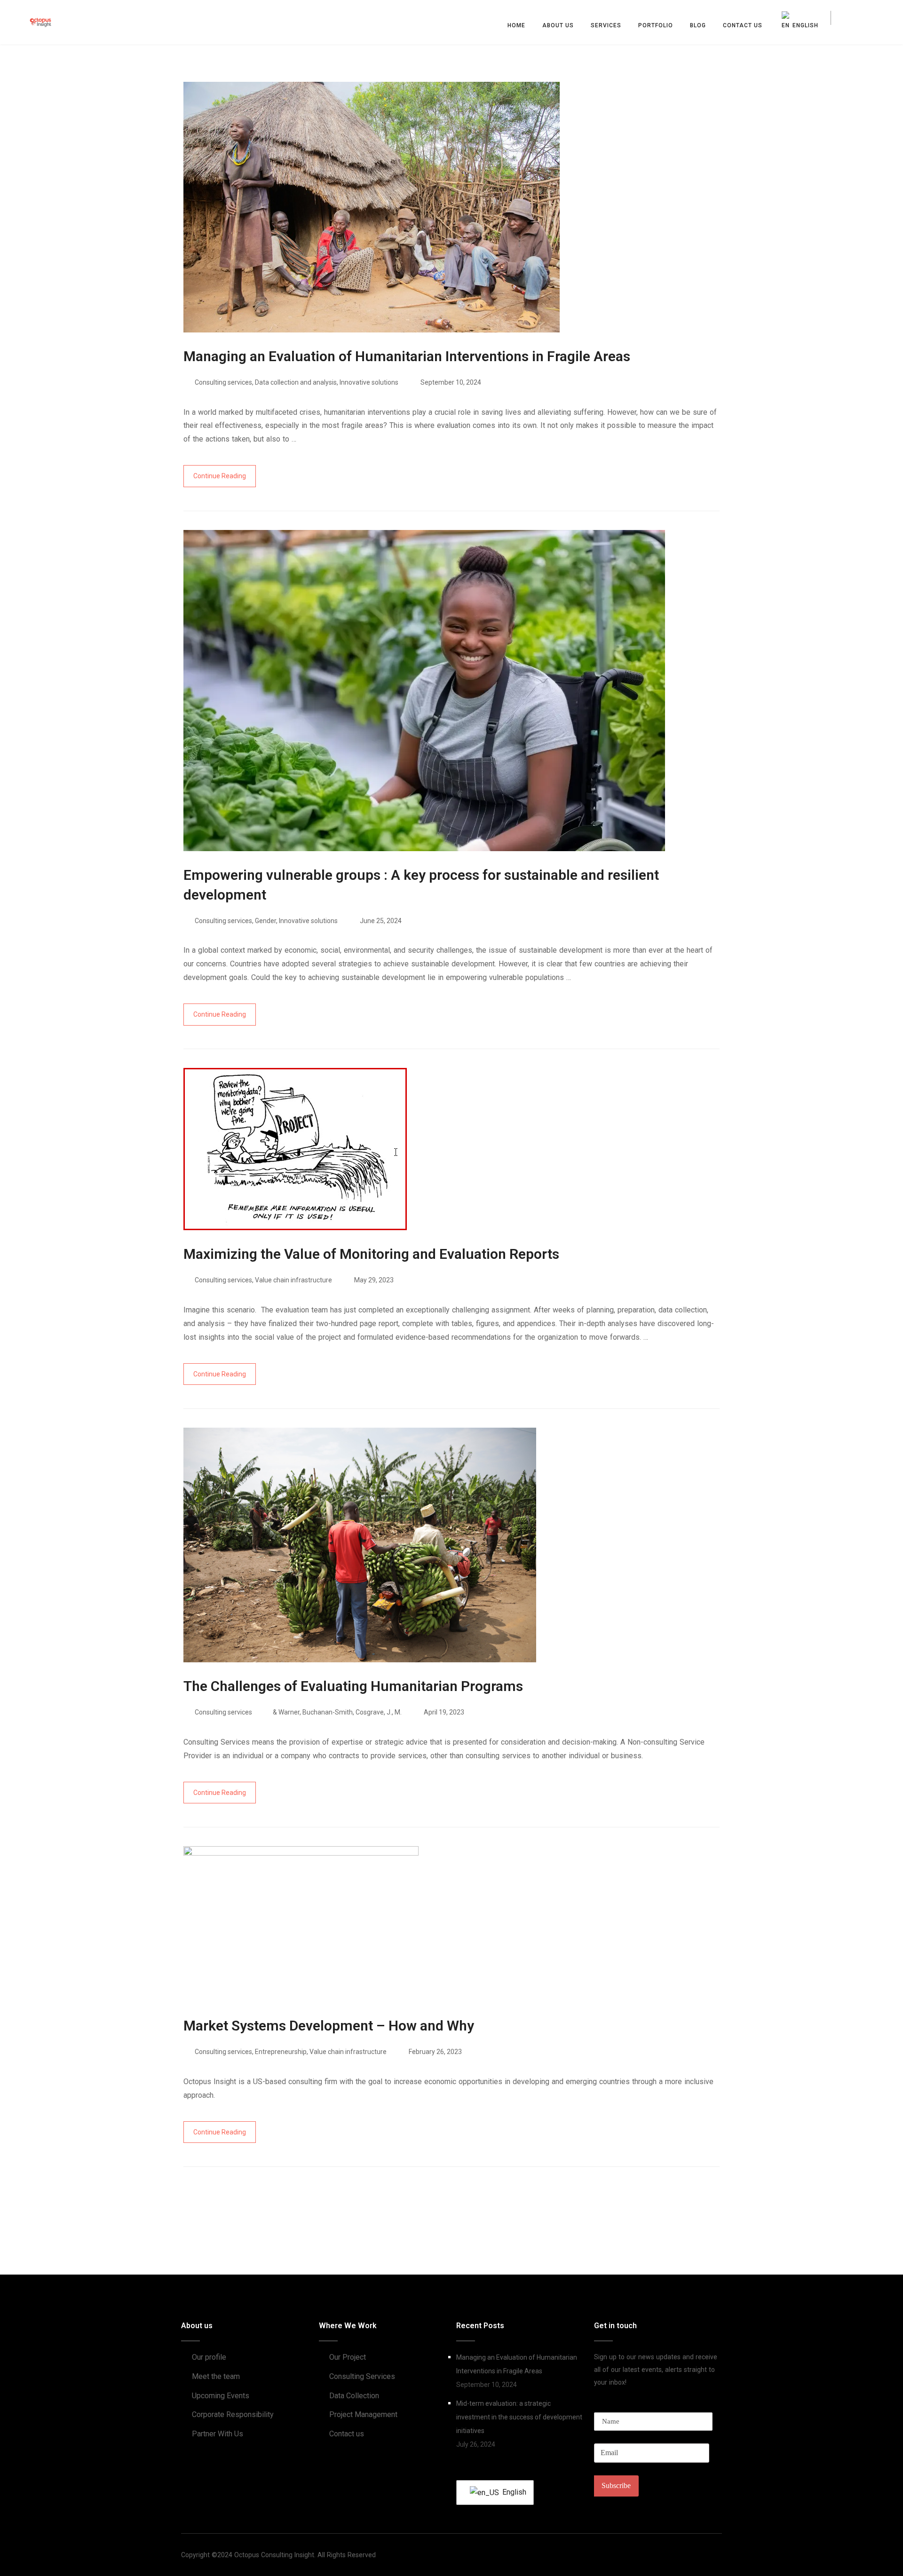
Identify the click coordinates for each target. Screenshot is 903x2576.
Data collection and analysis (296, 382)
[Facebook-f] (684, 2555)
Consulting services (223, 382)
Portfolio (656, 25)
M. (398, 1712)
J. (389, 1712)
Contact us (743, 25)
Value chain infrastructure (293, 1280)
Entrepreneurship (281, 2052)
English (512, 2492)
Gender (265, 921)
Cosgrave (370, 1712)
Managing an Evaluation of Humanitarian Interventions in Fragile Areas (517, 2364)
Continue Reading (220, 476)
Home (516, 25)
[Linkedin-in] (716, 2555)
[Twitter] (700, 2555)
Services (606, 25)
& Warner (286, 1712)
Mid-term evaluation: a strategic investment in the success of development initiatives (519, 2417)
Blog (698, 25)
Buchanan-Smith (328, 1712)
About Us (558, 25)
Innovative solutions (369, 382)
